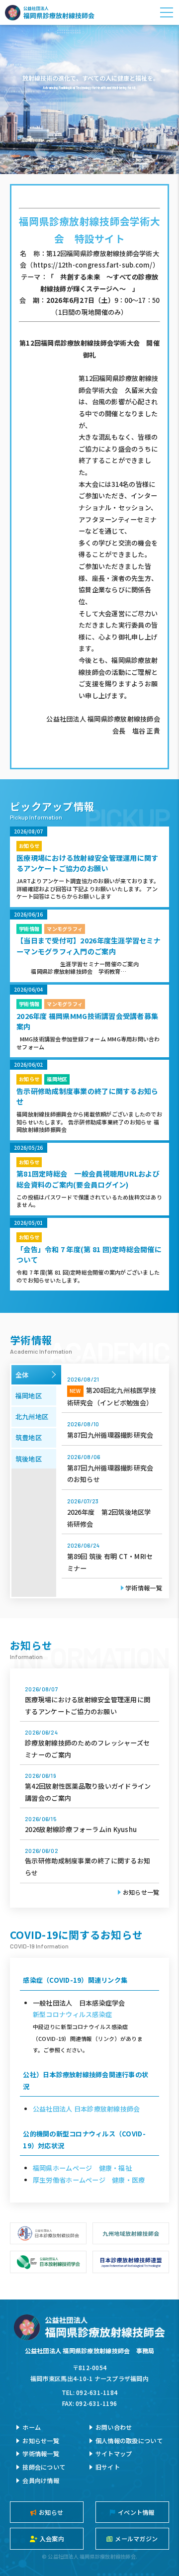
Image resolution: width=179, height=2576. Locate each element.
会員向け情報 (41, 2480)
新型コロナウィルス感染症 (72, 2014)
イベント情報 (136, 2512)
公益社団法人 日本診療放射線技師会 (86, 2109)
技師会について (44, 2467)
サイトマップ (114, 2453)
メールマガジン (136, 2538)
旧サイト (108, 2467)
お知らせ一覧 (141, 1892)
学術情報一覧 (144, 1588)
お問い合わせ (114, 2427)
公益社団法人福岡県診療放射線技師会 (50, 12)
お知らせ (51, 2512)
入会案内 (52, 2538)
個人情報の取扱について (129, 2440)
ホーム (32, 2427)
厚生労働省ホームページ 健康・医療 (89, 2180)
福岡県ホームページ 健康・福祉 (82, 2168)
